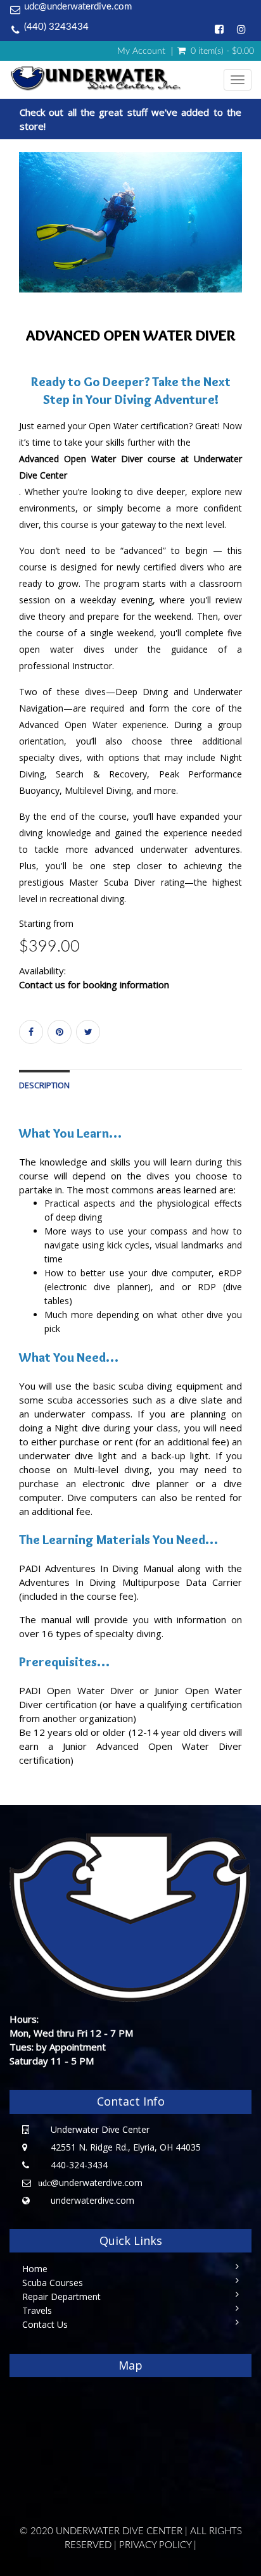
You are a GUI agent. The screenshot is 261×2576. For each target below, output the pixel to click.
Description (44, 1085)
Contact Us (45, 2324)
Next (245, 237)
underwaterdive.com (92, 2200)
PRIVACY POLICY (155, 2545)
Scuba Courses (53, 2283)
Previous (19, 237)
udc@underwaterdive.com (78, 7)
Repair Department (61, 2296)
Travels (37, 2310)
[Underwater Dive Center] (117, 79)
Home (35, 2269)
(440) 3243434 (56, 27)
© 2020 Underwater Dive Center (101, 2531)
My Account (141, 51)
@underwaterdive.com (90, 2183)
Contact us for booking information (94, 984)
